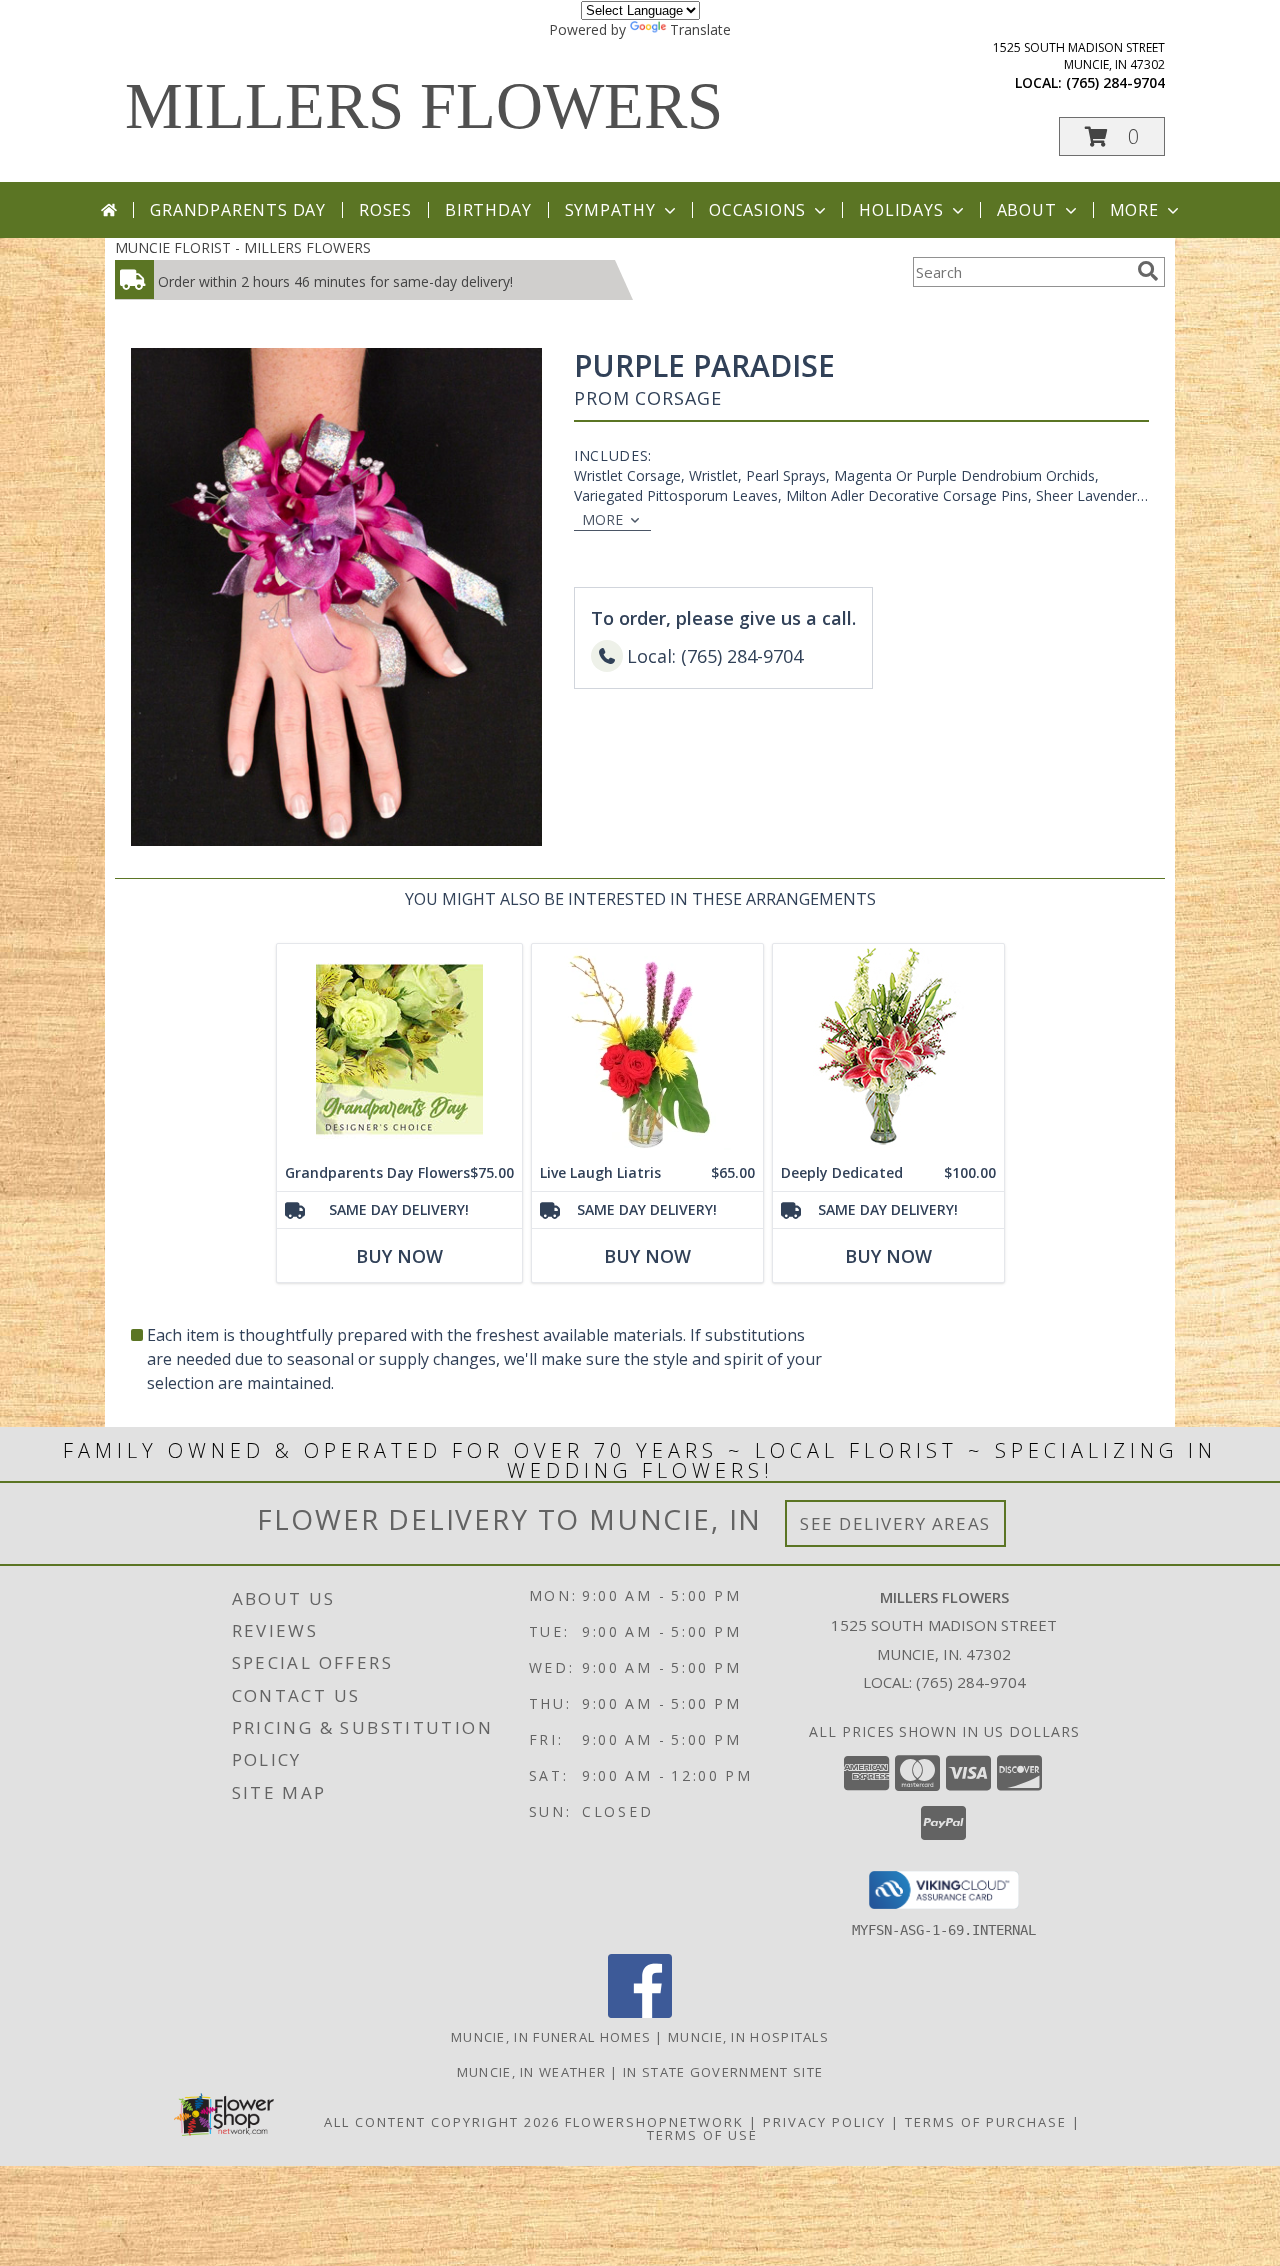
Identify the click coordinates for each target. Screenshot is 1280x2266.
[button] (1112, 136)
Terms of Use (702, 2135)
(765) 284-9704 (1115, 82)
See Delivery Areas (895, 1523)
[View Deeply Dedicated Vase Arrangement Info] (888, 1049)
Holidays (901, 210)
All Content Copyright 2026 (442, 2122)
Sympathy (610, 210)
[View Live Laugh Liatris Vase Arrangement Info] (647, 1049)
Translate (700, 29)
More (1134, 210)
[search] (1148, 271)
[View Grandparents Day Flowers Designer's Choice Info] (399, 1049)
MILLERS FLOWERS (424, 106)
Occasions (757, 210)
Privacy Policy (824, 2122)
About (1027, 210)
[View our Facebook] (640, 2012)
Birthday (488, 210)
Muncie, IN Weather (531, 2072)
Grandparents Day (238, 210)
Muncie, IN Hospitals (748, 2037)
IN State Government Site (723, 2072)
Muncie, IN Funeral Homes (551, 2037)
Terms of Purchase (986, 2122)
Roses (385, 210)
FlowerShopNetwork (654, 2122)
